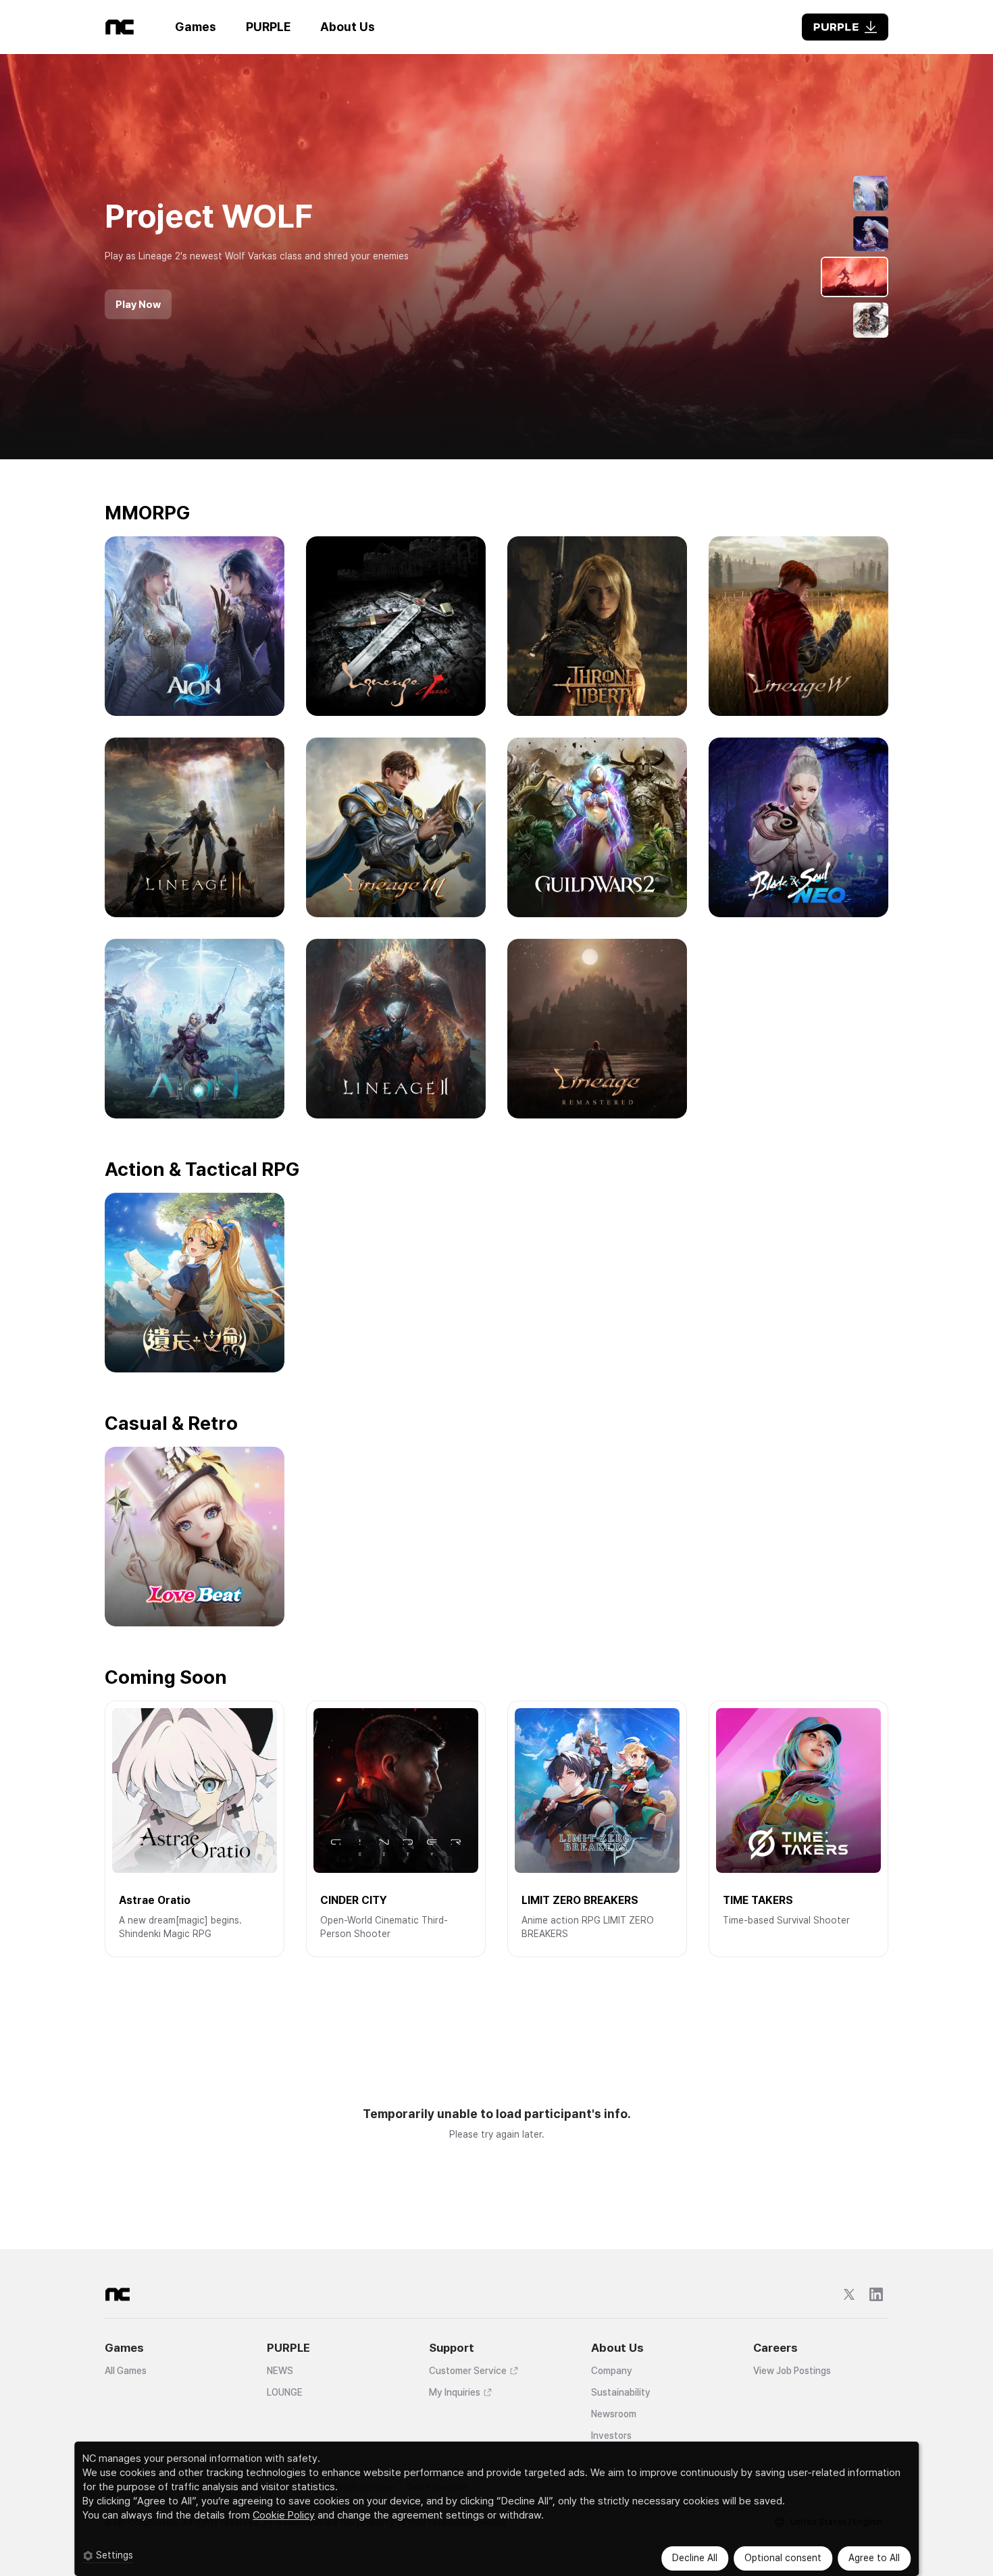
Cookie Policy (284, 2515)
